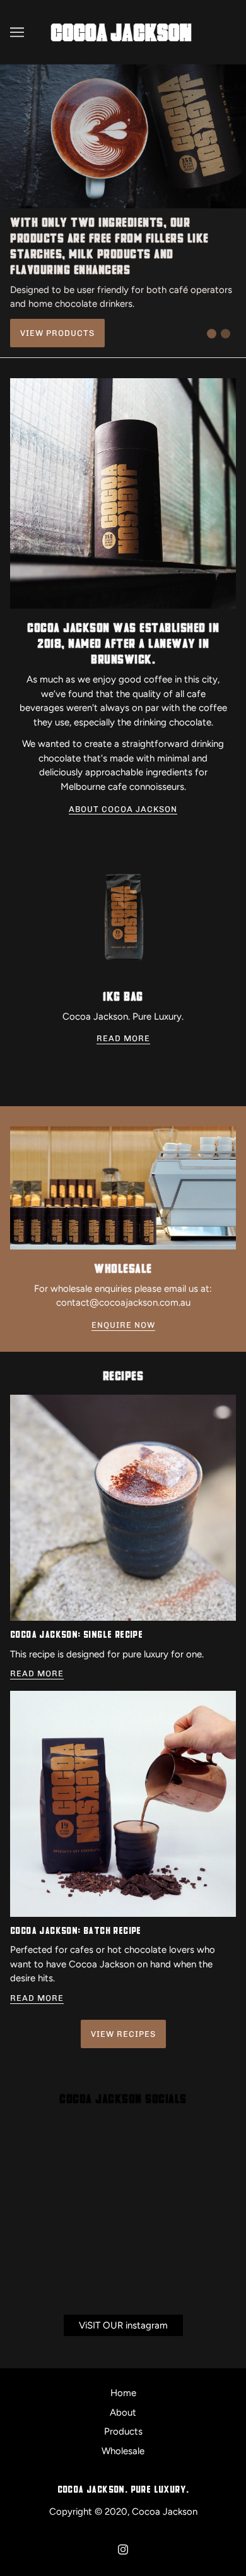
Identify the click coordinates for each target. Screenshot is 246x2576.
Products (123, 2431)
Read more (37, 1674)
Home (123, 2393)
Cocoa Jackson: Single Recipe (76, 1635)
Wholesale (123, 2451)
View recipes (123, 2034)
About (123, 2412)
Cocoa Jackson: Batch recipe (76, 1931)
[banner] (120, 32)
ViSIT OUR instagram (123, 2325)
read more (123, 1039)
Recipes (123, 1377)
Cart (226, 32)
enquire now (123, 1325)
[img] (123, 2549)
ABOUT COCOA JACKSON (123, 809)
